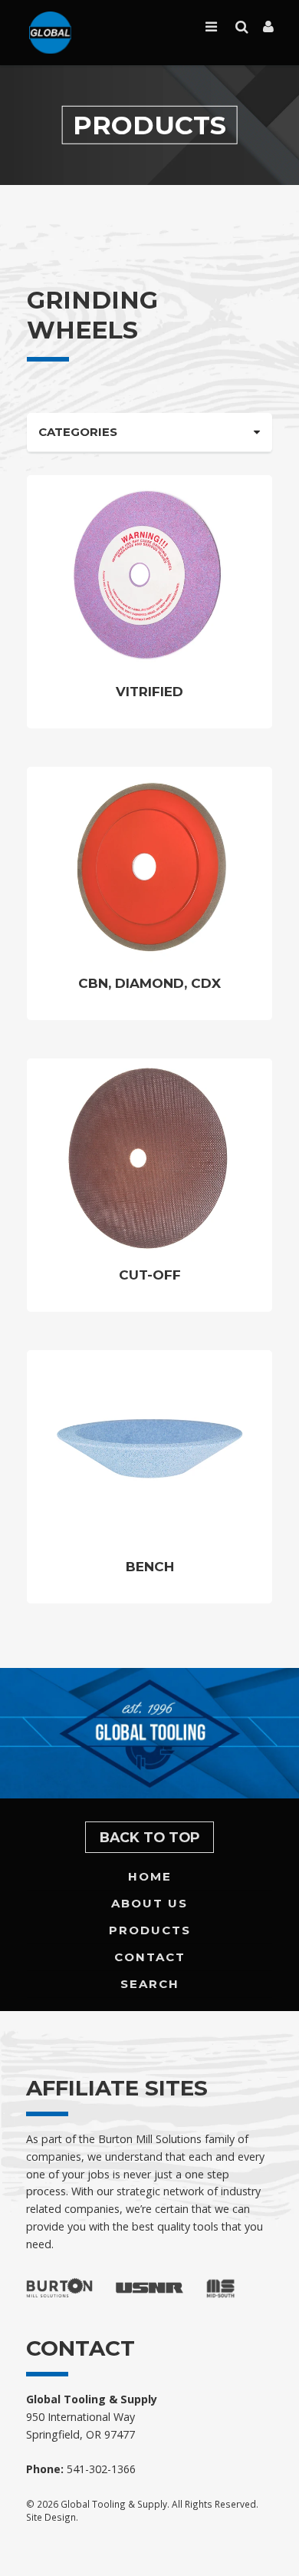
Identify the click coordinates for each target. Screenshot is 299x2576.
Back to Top (150, 1837)
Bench (150, 1567)
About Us (149, 1903)
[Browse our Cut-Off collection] (149, 1157)
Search (150, 1984)
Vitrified (149, 692)
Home (150, 1876)
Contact (150, 1957)
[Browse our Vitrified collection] (149, 573)
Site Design (51, 2517)
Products (150, 1930)
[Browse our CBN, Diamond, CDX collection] (149, 865)
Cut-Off (150, 1275)
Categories (78, 432)
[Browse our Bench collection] (149, 1448)
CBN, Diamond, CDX (149, 983)
